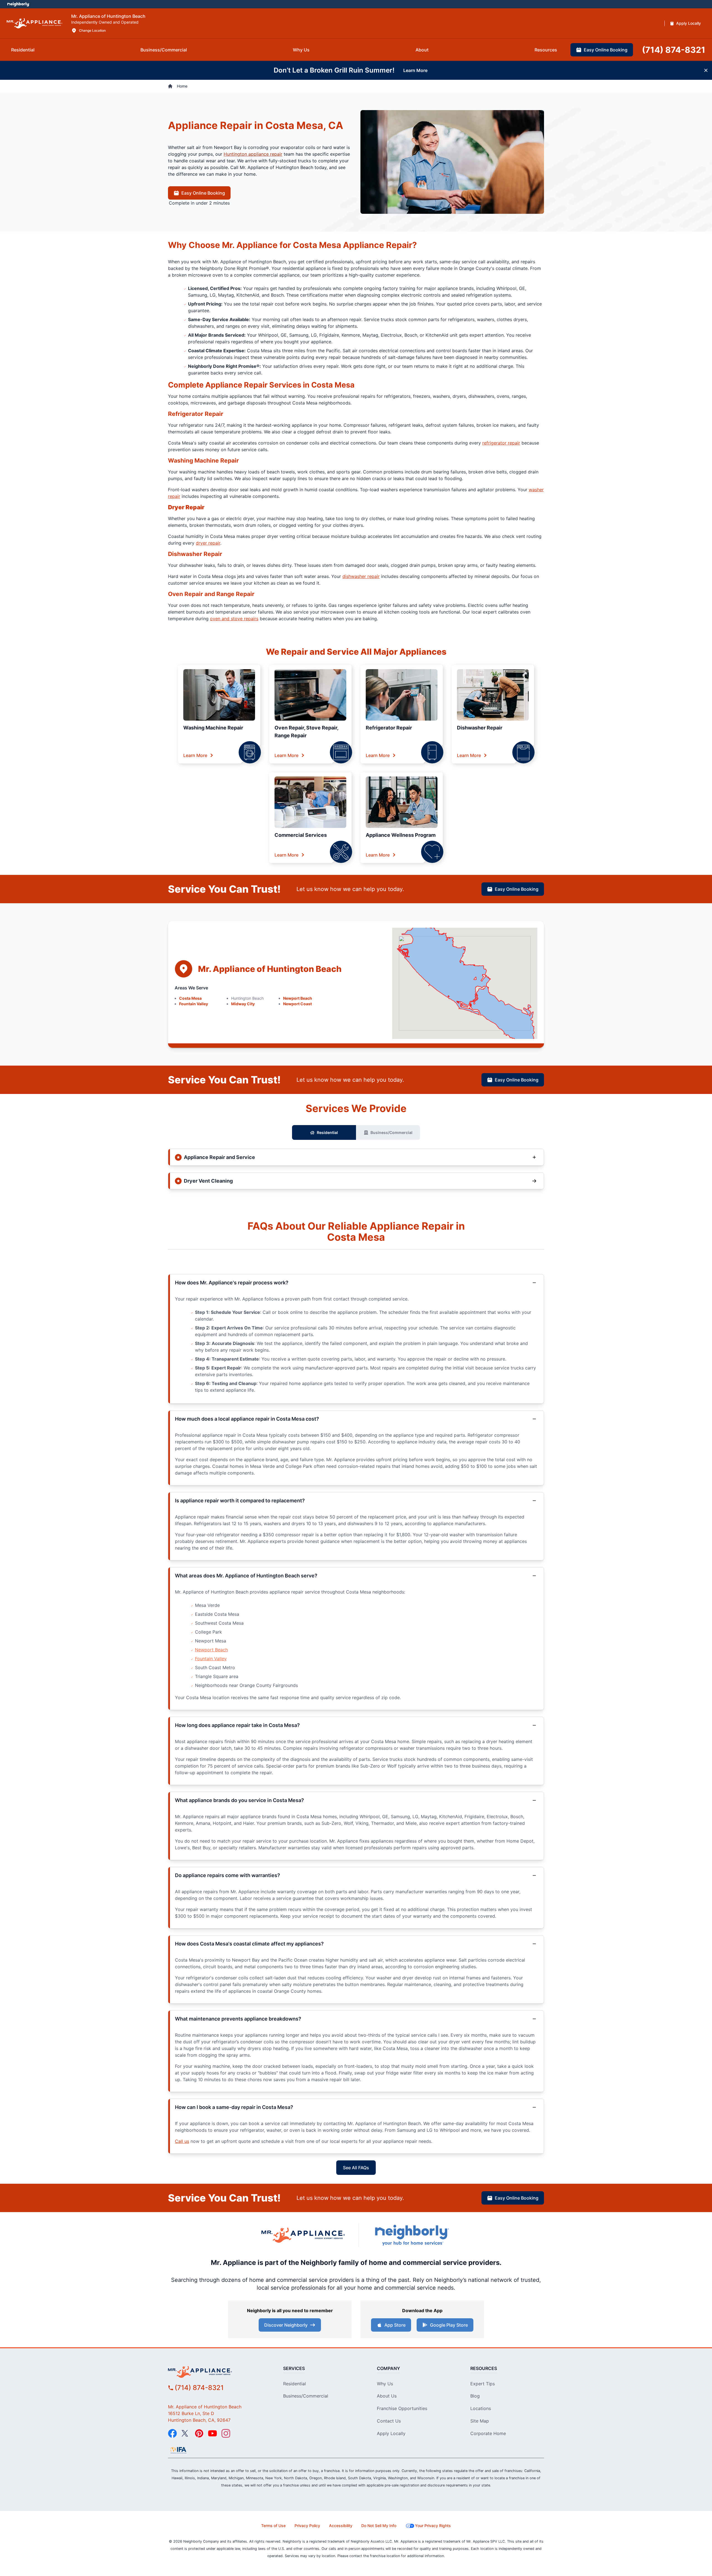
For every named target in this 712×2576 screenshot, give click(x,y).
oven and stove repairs (234, 619)
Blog (475, 2396)
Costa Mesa (190, 998)
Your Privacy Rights (433, 2526)
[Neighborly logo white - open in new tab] (18, 4)
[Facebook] (172, 2433)
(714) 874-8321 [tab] (674, 50)
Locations (481, 2408)
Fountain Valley (194, 1004)
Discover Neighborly (286, 2325)
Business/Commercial (391, 1132)
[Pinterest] (199, 2433)
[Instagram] (226, 2433)
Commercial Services (301, 835)
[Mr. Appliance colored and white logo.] (34, 23)
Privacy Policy (307, 2526)
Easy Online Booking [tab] (606, 50)
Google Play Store (449, 2325)
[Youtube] (212, 2433)
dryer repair (208, 543)
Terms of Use (273, 2526)
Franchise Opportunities (402, 2408)
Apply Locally (391, 2433)
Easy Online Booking (203, 193)
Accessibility (341, 2526)
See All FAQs (356, 2168)
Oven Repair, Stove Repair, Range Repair (306, 732)
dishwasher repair (361, 576)
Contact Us (389, 2421)
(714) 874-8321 (199, 2388)
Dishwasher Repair (480, 728)
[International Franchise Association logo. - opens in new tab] (178, 2450)
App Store (395, 2325)
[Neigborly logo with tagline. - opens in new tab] (412, 2235)
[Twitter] (186, 2433)
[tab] (23, 50)
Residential (327, 1132)
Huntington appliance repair (253, 154)
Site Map (480, 2421)
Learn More (195, 755)
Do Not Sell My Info (379, 2526)
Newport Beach (298, 998)
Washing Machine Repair (213, 728)
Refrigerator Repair (389, 728)
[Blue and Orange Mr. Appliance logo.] (303, 2235)
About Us (387, 2396)
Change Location (92, 30)
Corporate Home (488, 2433)
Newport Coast (297, 1004)
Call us (182, 2141)
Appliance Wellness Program (401, 835)
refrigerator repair (501, 443)
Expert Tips (483, 2384)
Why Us (385, 2384)
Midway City (243, 1004)
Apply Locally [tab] (688, 23)
